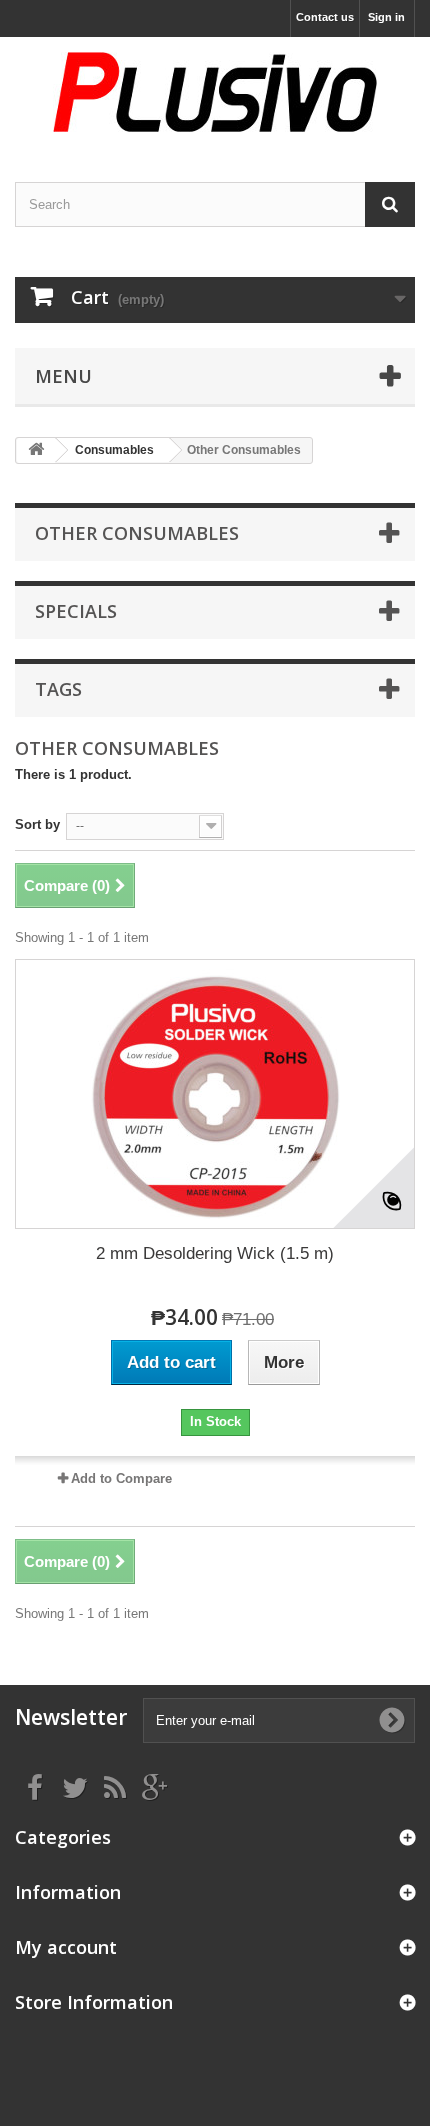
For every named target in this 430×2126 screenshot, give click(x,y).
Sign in (386, 17)
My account (66, 1947)
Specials (76, 611)
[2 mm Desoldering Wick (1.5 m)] (215, 1094)
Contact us (325, 17)
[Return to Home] (36, 450)
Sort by (37, 824)
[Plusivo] (215, 92)
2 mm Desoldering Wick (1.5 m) (215, 1253)
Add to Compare (121, 1478)
